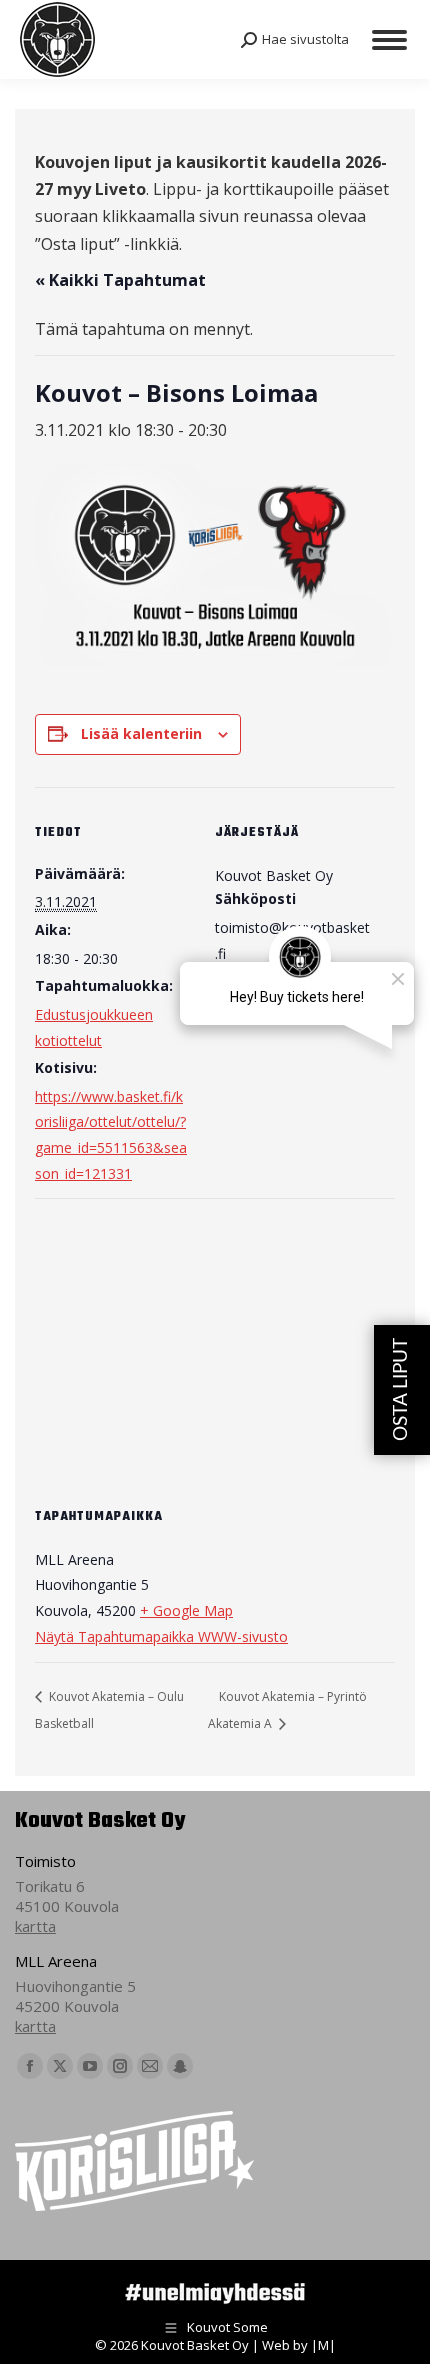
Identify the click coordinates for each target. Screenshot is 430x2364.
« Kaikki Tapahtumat (120, 280)
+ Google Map (186, 1610)
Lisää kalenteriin (141, 733)
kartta (35, 1926)
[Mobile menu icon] (389, 40)
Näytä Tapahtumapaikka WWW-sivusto (161, 1636)
